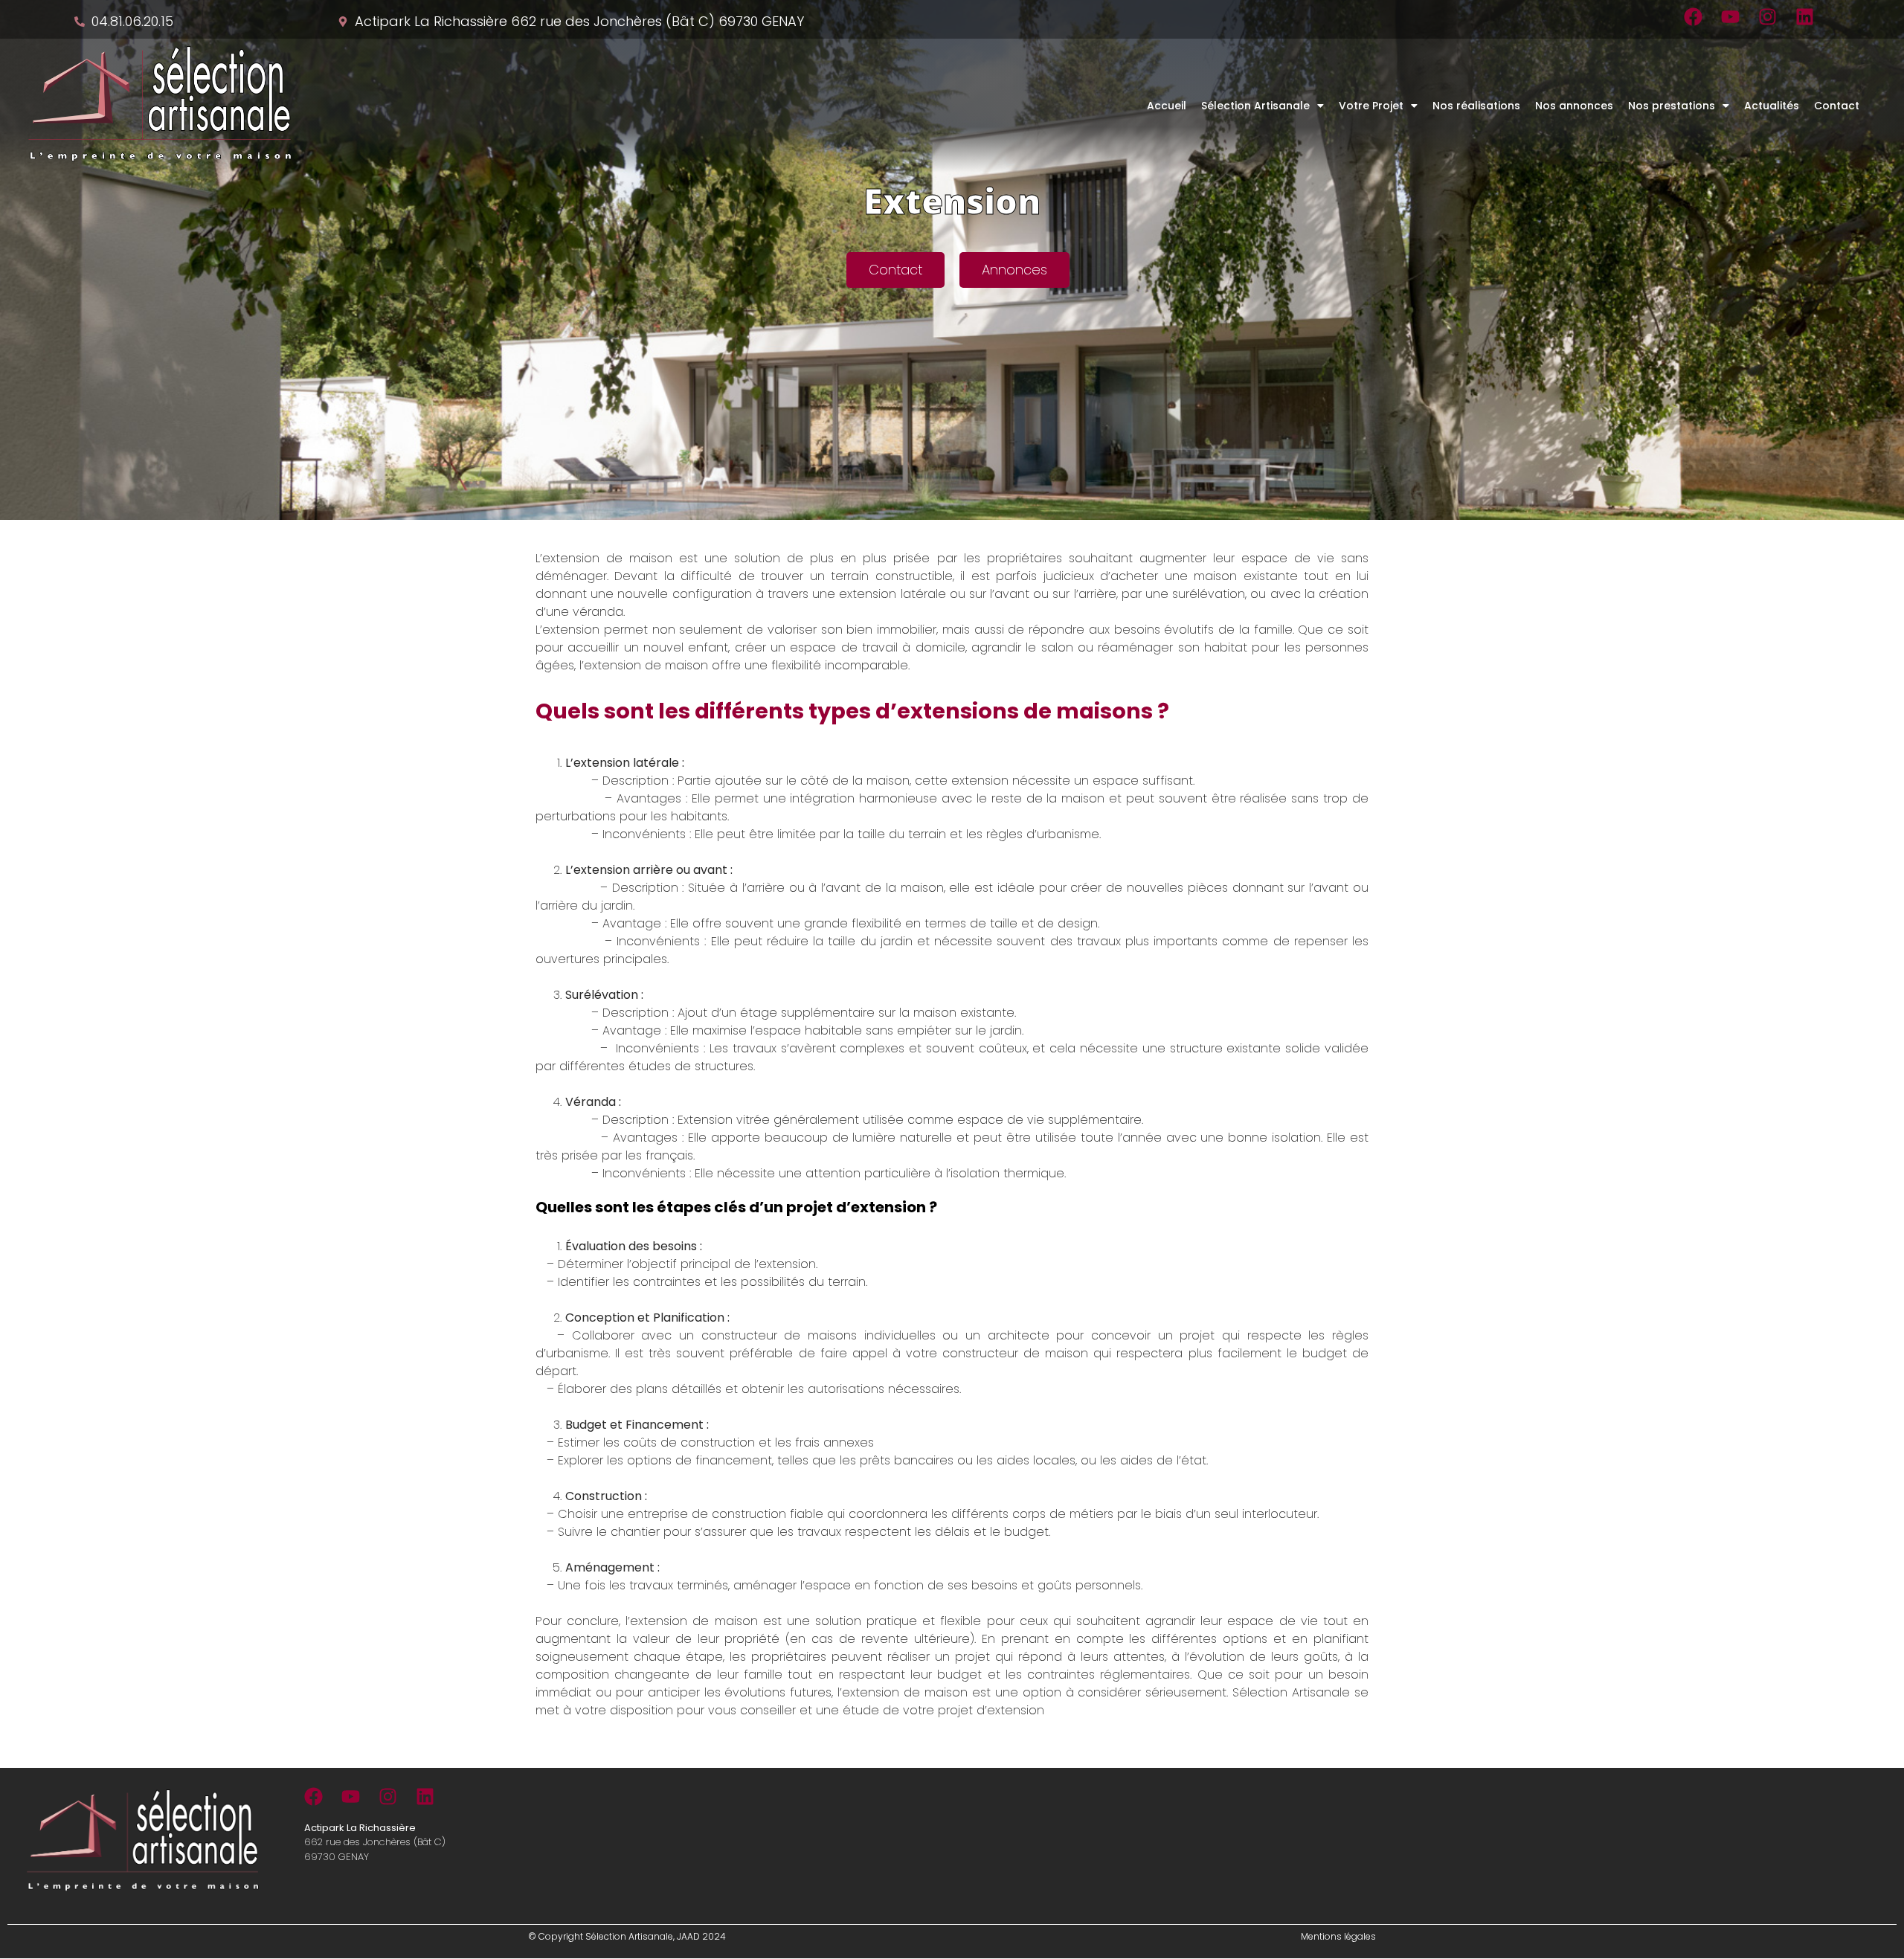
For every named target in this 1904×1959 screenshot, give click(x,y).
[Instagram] (1768, 17)
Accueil (1167, 106)
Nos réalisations (1476, 106)
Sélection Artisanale (1255, 106)
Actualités (1772, 106)
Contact (1837, 106)
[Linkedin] (1805, 17)
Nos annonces (1574, 106)
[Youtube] (1730, 17)
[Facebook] (1693, 17)
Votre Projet (1371, 106)
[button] (1263, 106)
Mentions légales (1338, 1936)
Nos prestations (1672, 106)
